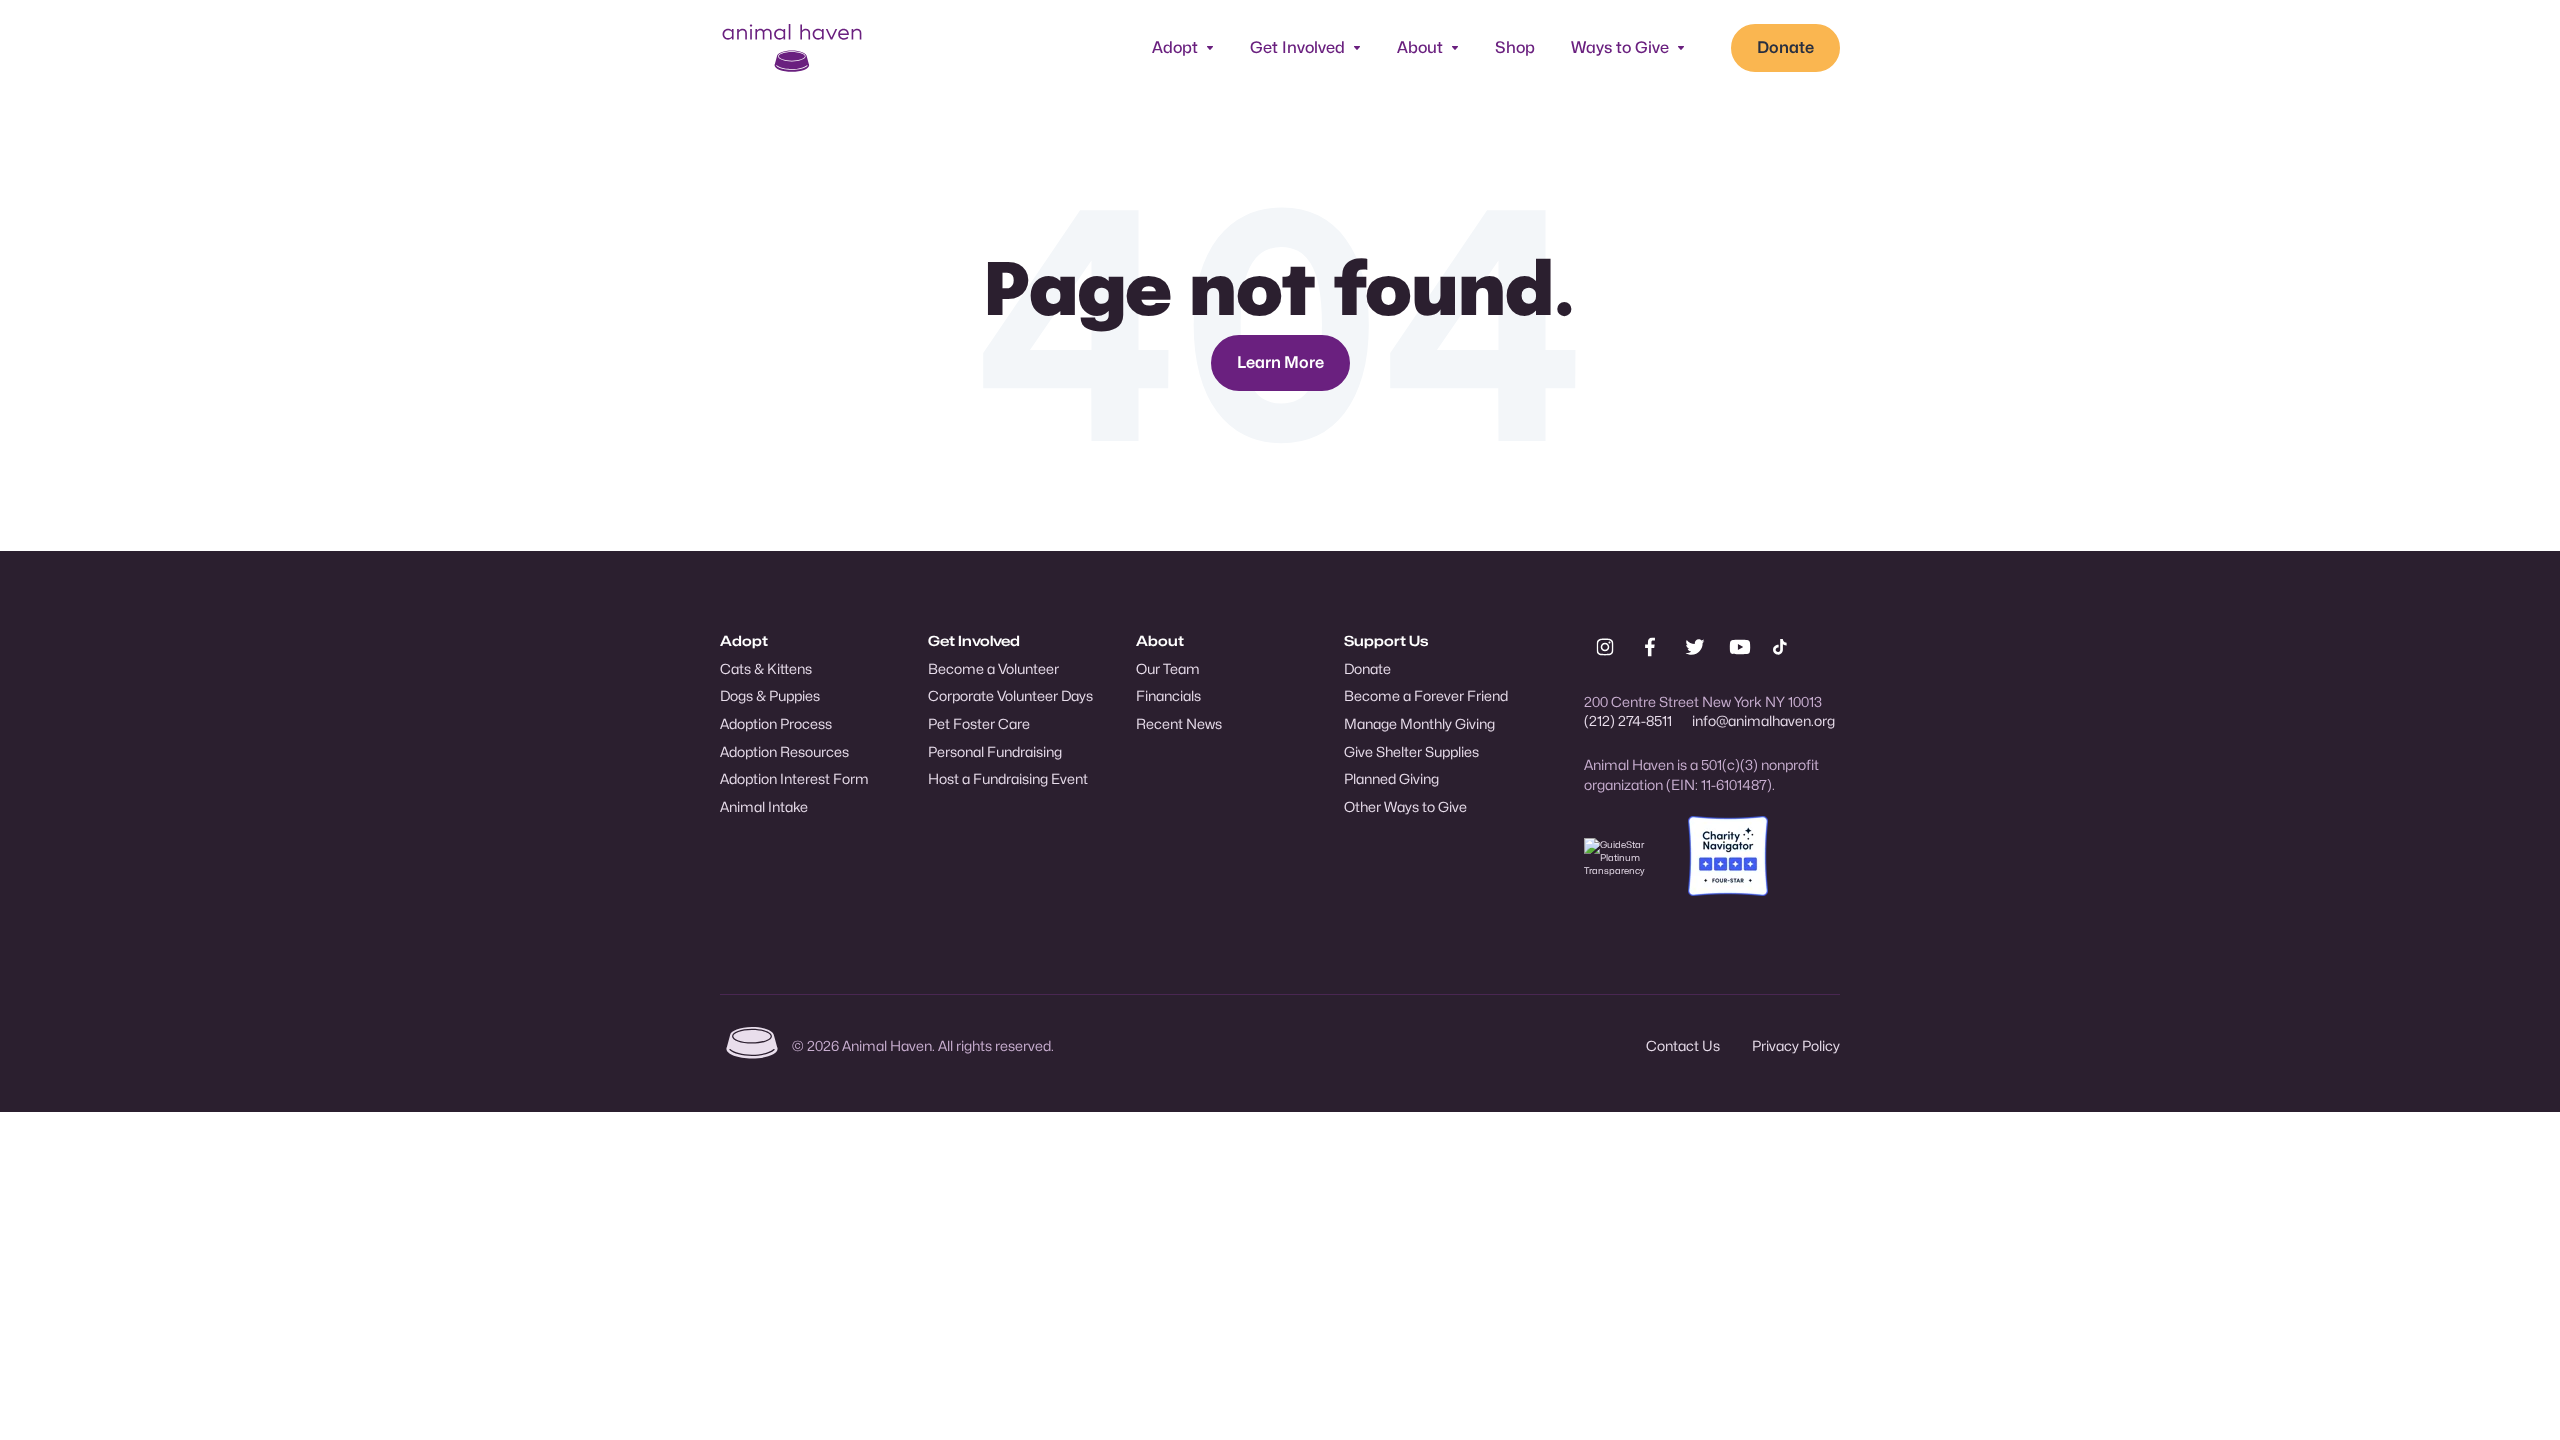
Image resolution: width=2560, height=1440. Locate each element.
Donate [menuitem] (1367, 668)
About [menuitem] (1160, 640)
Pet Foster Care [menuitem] (979, 723)
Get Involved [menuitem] (974, 640)
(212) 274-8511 (1628, 720)
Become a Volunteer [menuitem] (993, 668)
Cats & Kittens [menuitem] (766, 668)
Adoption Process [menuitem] (776, 723)
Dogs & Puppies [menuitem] (770, 695)
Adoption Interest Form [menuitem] (794, 778)
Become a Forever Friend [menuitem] (1426, 695)
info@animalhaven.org (1763, 720)
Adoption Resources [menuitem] (784, 751)
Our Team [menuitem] (1168, 668)
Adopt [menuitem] (744, 640)
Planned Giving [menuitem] (1391, 778)
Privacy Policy (1796, 1045)
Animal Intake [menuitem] (764, 806)
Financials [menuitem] (1168, 695)
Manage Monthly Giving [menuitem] (1419, 723)
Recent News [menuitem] (1179, 723)
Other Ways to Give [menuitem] (1405, 806)
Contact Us (1683, 1045)
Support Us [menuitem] (1386, 640)
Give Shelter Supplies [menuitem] (1411, 751)
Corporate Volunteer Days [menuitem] (1010, 695)
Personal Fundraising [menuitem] (995, 751)
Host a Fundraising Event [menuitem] (1008, 778)
